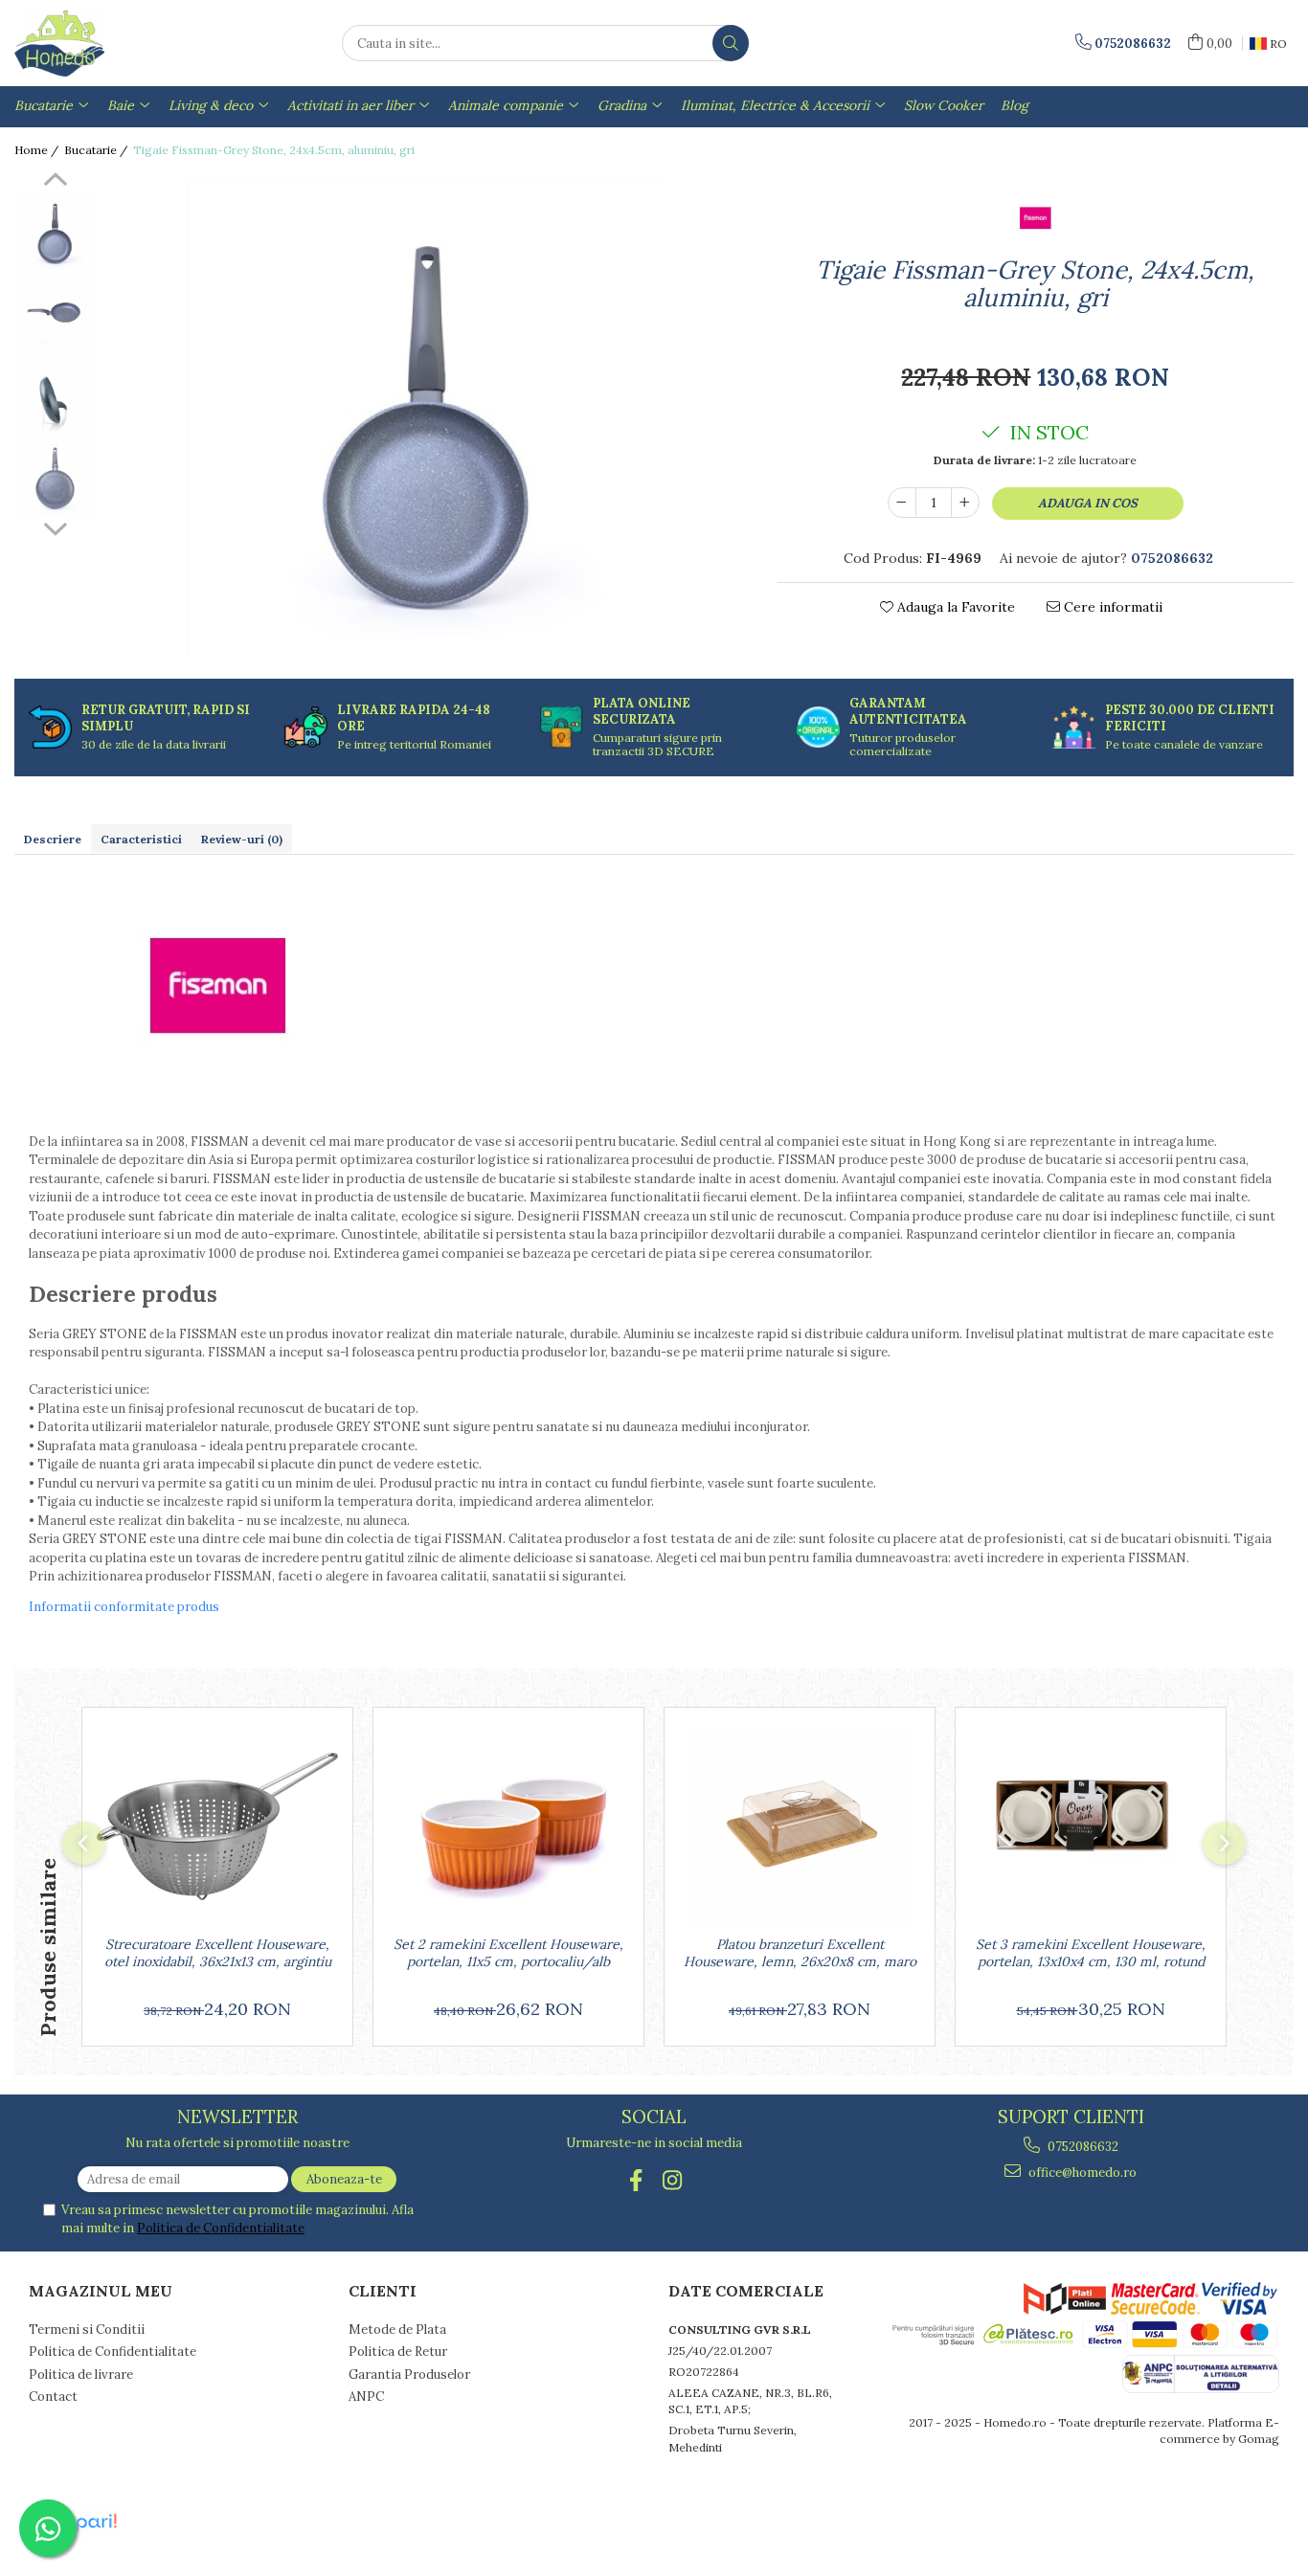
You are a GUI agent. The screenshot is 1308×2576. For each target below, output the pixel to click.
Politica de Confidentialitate (221, 2228)
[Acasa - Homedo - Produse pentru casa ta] (110, 43)
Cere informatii (1111, 607)
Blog (1015, 105)
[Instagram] (673, 2180)
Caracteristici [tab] (141, 839)
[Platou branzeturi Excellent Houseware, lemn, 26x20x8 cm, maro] (800, 1826)
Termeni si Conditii (87, 2330)
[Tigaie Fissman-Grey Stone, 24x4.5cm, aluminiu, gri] (427, 418)
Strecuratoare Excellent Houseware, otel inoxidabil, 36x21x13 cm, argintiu (218, 1953)
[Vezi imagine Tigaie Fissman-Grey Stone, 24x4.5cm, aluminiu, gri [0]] (55, 232)
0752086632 (1082, 2147)
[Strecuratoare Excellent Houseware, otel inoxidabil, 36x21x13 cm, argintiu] (217, 1827)
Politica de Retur (398, 2352)
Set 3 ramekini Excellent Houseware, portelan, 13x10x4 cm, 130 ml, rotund (1091, 1953)
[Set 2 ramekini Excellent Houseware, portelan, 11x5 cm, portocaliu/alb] (508, 1826)
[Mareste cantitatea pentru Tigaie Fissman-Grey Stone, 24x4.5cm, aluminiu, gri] (965, 503)
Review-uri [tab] (242, 839)
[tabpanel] (427, 418)
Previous (55, 182)
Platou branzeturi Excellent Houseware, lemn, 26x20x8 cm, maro (800, 1953)
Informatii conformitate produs (124, 1607)
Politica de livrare (81, 2374)
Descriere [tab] (53, 839)
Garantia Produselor (409, 2374)
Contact (53, 2397)
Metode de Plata (397, 2330)
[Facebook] (636, 2180)
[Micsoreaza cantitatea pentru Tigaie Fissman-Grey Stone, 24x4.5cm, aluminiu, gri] (902, 503)
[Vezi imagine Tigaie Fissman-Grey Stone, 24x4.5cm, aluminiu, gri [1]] (55, 314)
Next (55, 526)
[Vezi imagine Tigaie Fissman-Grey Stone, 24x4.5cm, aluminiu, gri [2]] (55, 395)
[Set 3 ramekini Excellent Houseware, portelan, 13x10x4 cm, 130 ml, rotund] (1091, 1827)
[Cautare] (731, 43)
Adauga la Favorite (954, 607)
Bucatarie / (97, 150)
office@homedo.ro (1081, 2173)
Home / (38, 150)
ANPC (366, 2397)
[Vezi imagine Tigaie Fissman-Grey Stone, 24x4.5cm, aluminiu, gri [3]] (55, 476)
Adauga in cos (1088, 503)
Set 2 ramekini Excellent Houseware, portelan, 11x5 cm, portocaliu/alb (508, 1953)
